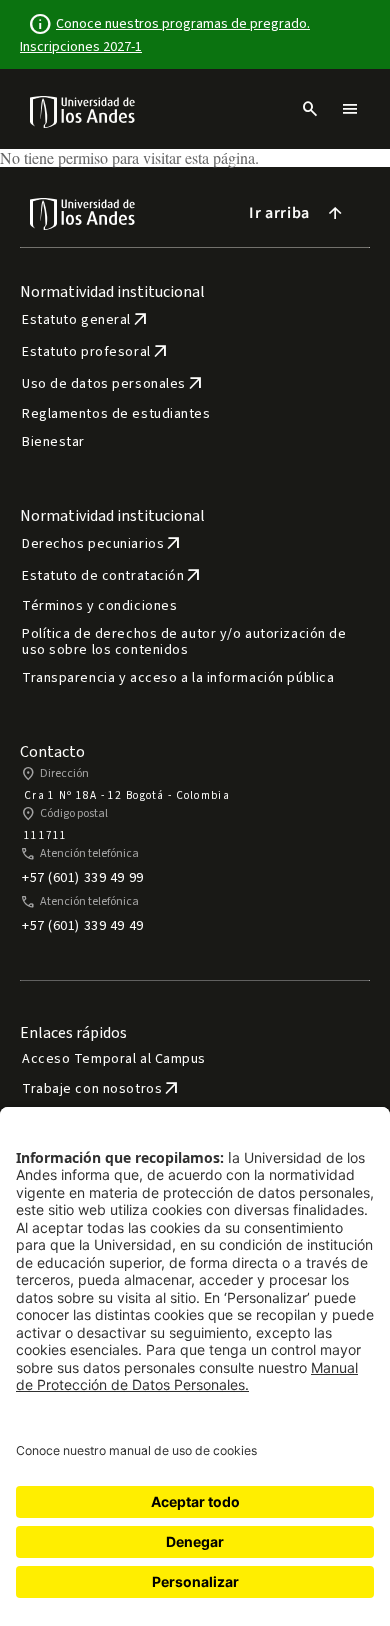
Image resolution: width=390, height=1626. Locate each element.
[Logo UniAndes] (83, 111)
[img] (83, 111)
